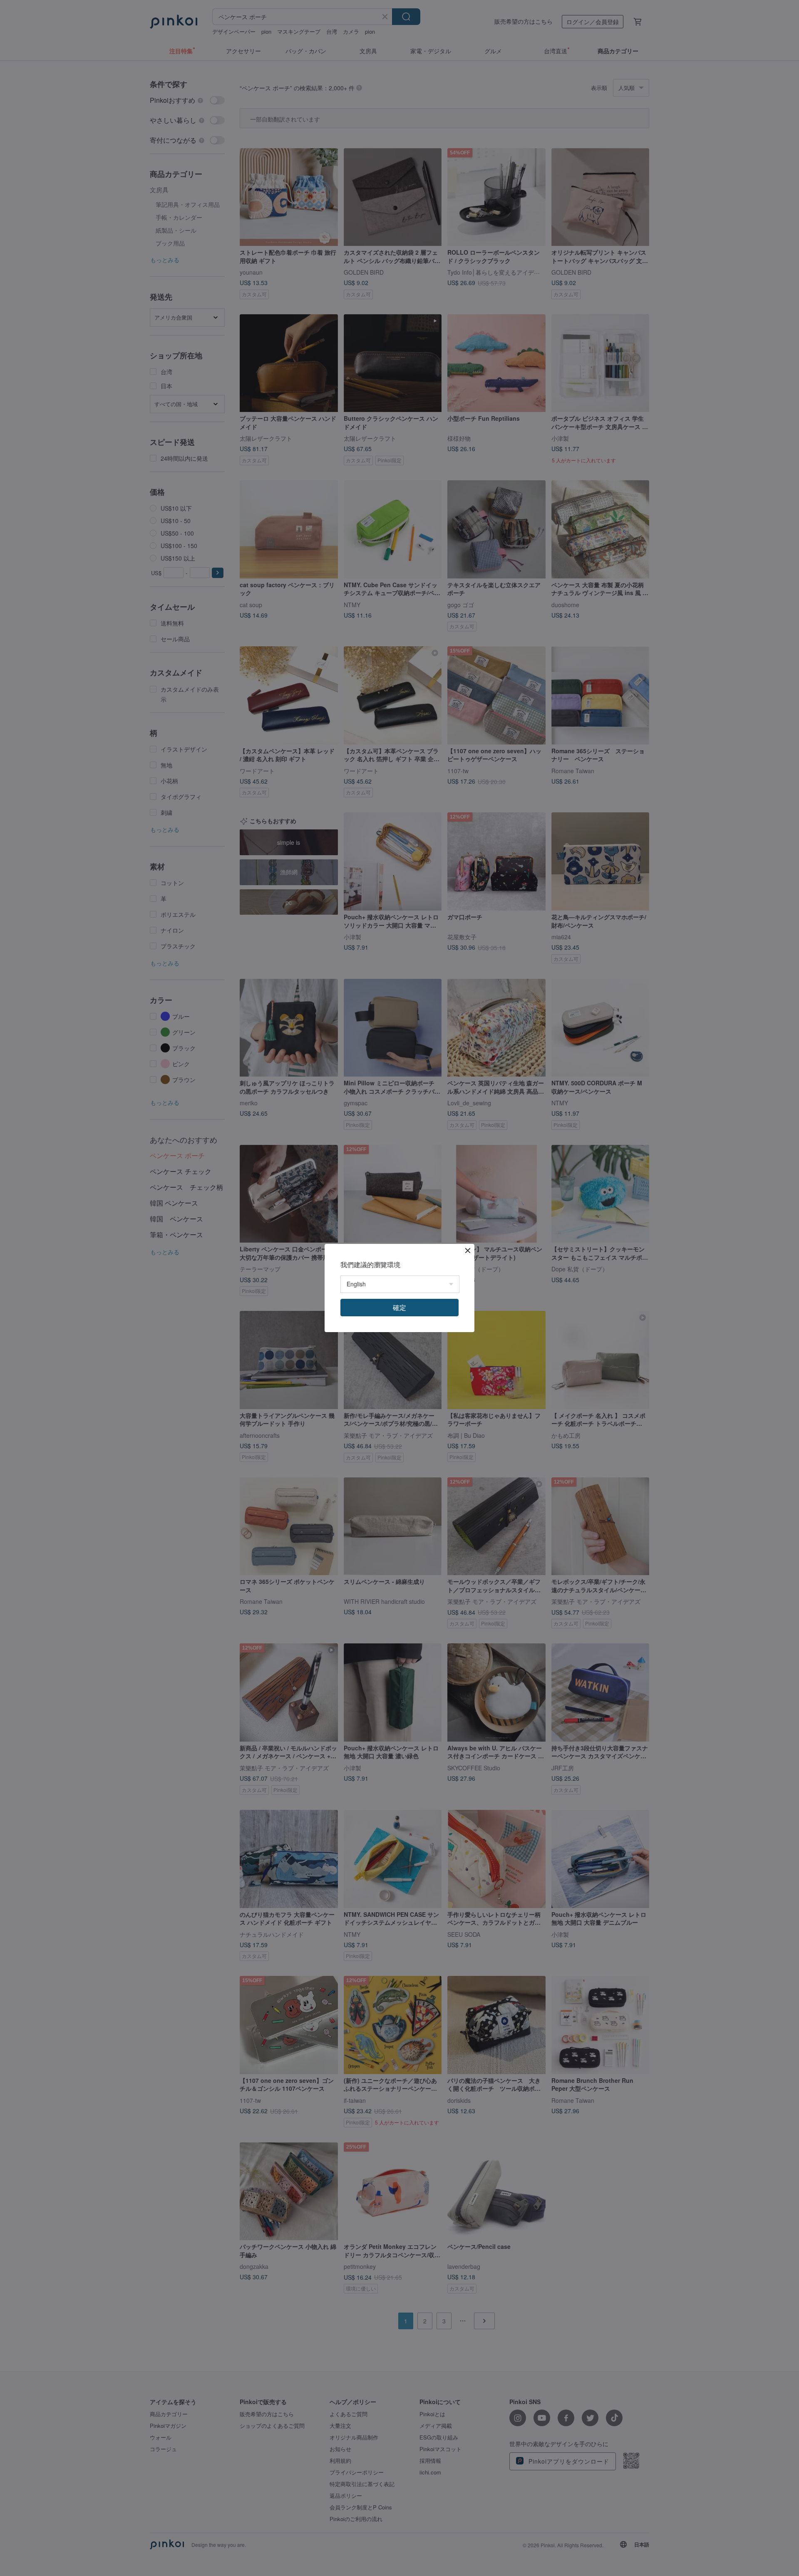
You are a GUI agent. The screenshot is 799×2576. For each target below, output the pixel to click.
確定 (399, 1307)
